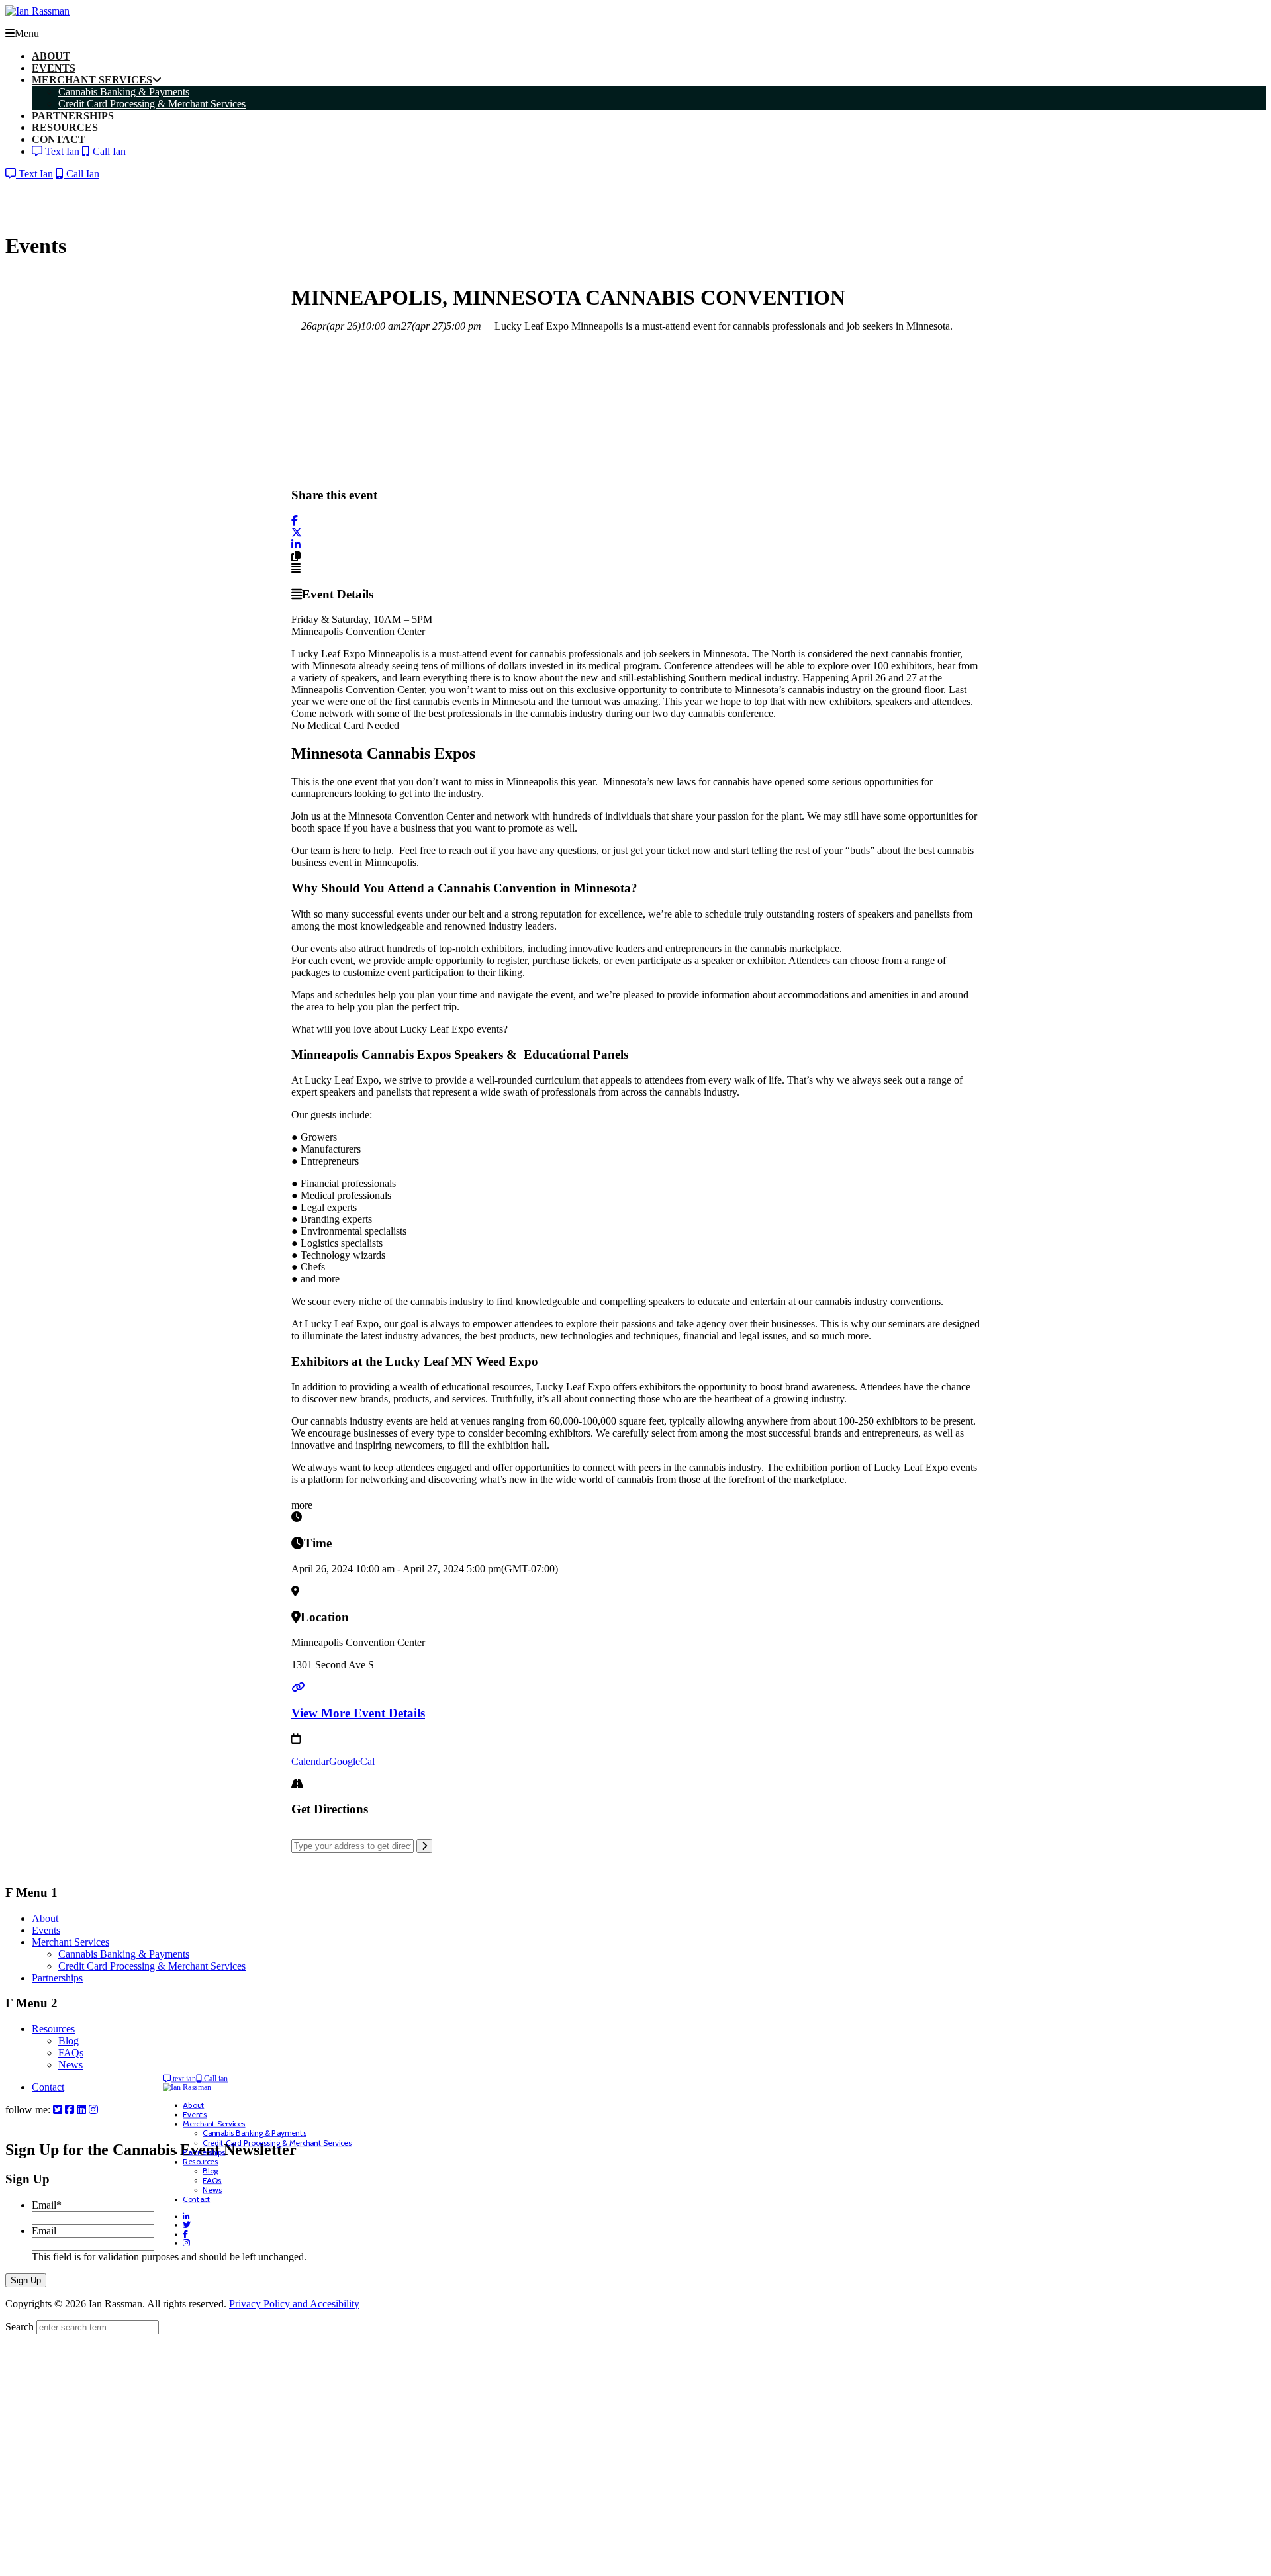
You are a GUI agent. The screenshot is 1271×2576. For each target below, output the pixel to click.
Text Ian (61, 151)
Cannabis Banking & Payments (124, 1954)
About (45, 1918)
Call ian (215, 2078)
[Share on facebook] (295, 521)
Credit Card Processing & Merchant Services (152, 1966)
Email (47, 2205)
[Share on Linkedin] (296, 545)
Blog (69, 2041)
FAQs (71, 2053)
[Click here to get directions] (424, 1846)
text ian (183, 2078)
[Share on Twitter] (297, 533)
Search (20, 2327)
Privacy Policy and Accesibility (294, 2304)
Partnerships (57, 1978)
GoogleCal (352, 1761)
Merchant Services (71, 1942)
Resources (53, 2029)
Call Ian (108, 151)
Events (46, 1930)
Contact (48, 2087)
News (71, 2065)
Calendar (310, 1761)
